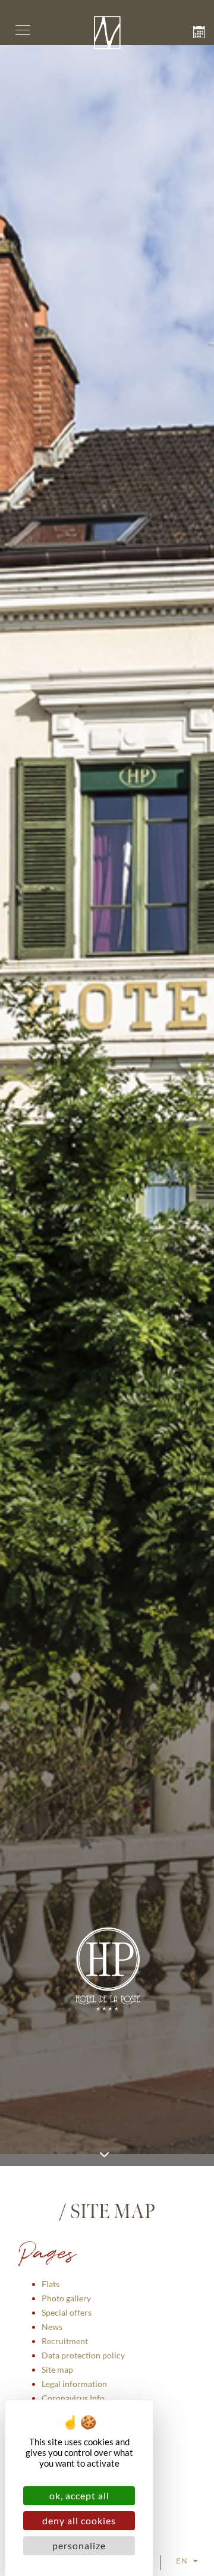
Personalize (79, 2545)
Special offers (67, 2312)
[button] (23, 31)
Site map (57, 2369)
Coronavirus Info (73, 2398)
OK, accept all (79, 2495)
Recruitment (65, 2341)
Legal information (74, 2384)
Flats (51, 2284)
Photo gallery (66, 2298)
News (52, 2327)
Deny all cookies (79, 2520)
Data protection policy (83, 2355)
